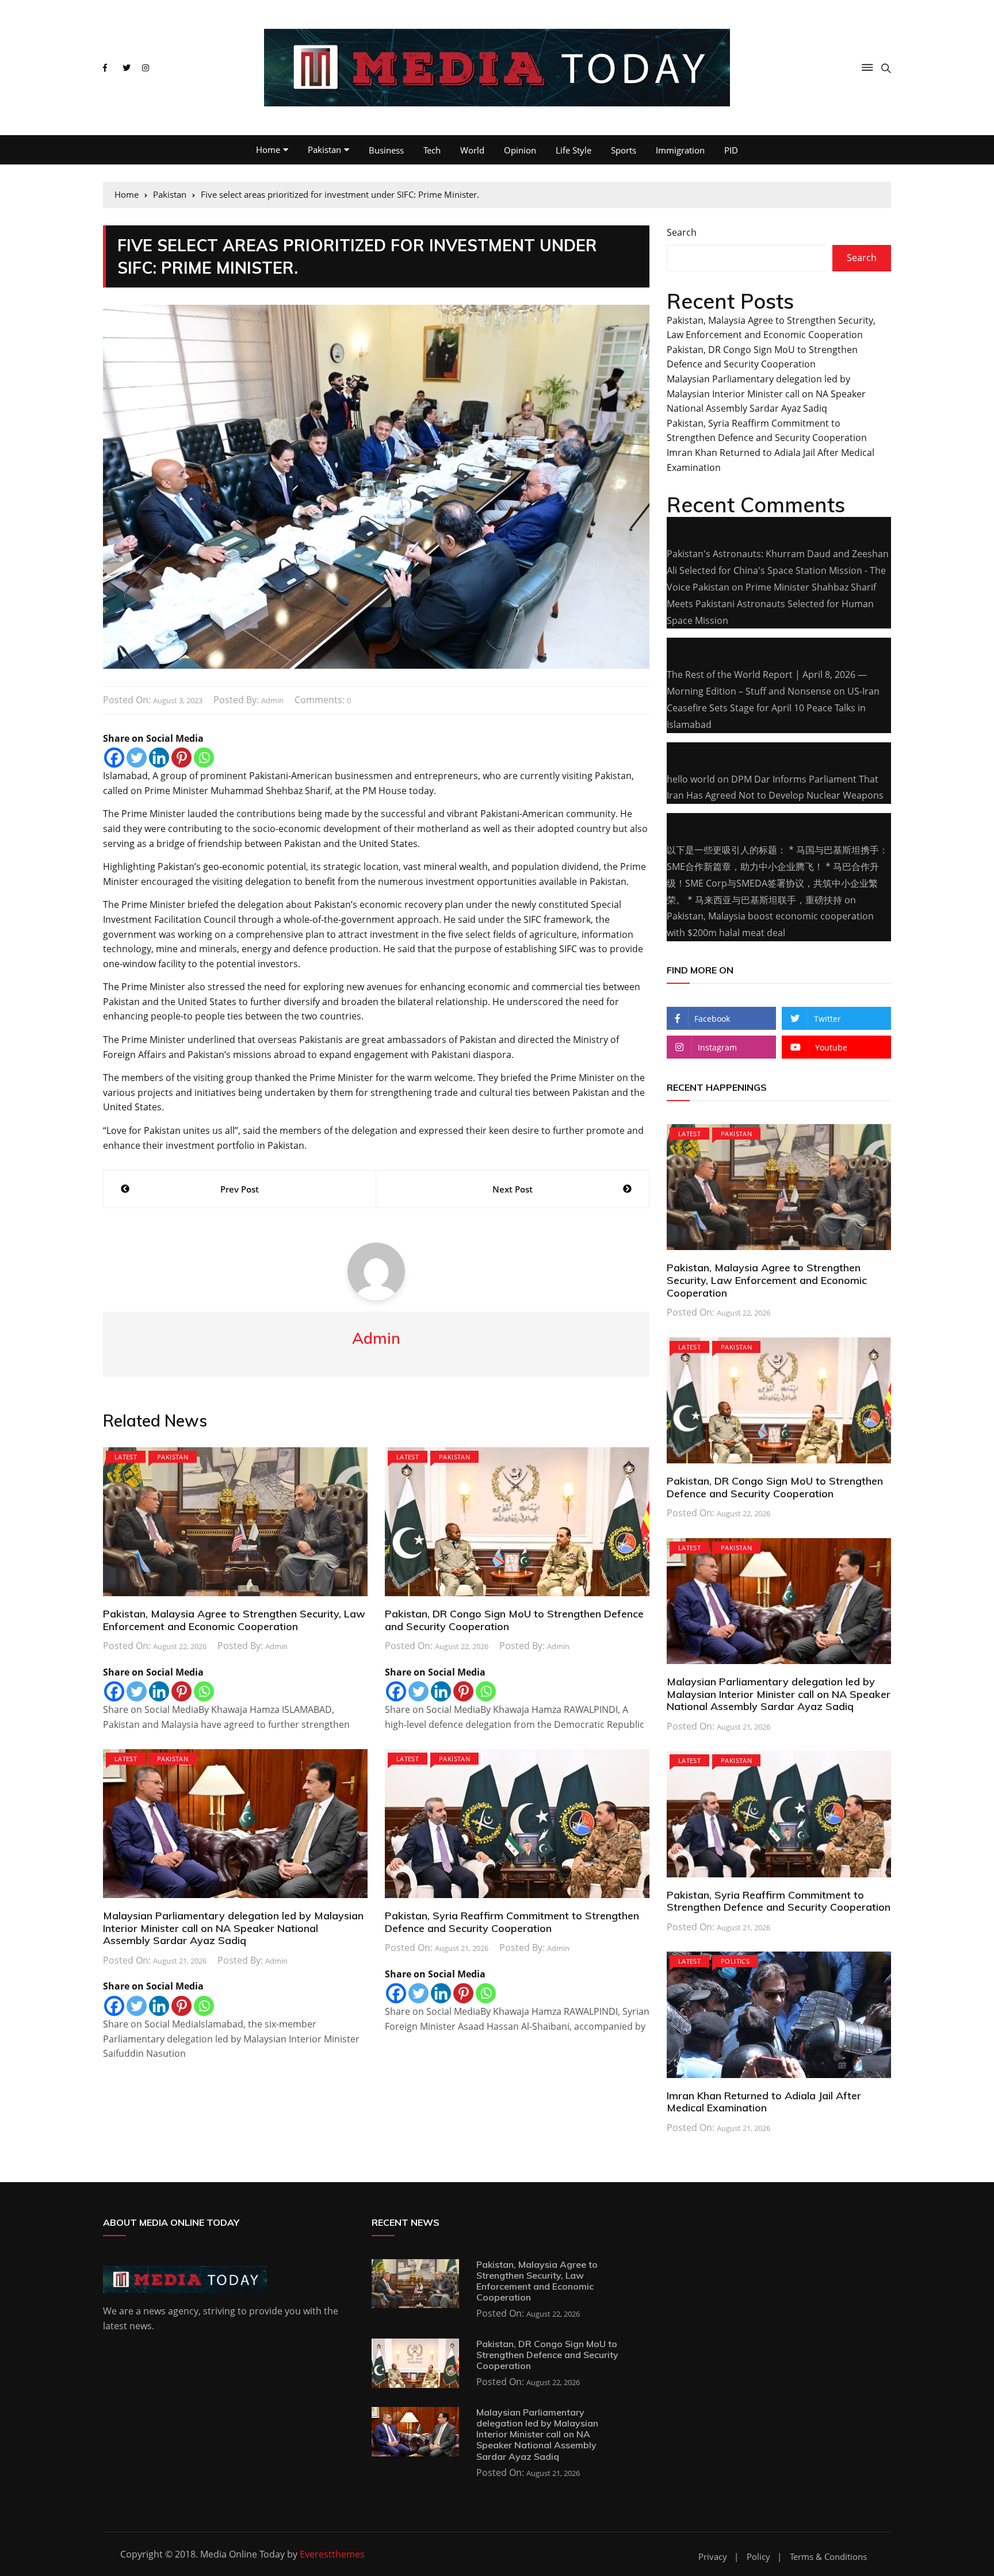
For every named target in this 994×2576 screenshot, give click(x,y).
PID (731, 150)
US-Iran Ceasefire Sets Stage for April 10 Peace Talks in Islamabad (773, 708)
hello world (691, 779)
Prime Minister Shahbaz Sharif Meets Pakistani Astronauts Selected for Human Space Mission (771, 604)
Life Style (574, 150)
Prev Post (240, 1189)
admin (272, 700)
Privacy (713, 2557)
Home (268, 149)
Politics (735, 1961)
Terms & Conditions (828, 2557)
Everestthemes (332, 2554)
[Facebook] (114, 758)
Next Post (513, 1189)
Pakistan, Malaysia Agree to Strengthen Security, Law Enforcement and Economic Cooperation (234, 1620)
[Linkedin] (159, 758)
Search (682, 232)
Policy (758, 2557)
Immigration (680, 150)
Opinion (520, 150)
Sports (624, 150)
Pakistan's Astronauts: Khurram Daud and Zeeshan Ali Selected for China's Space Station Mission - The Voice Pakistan (778, 570)
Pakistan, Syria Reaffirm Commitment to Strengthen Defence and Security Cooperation (512, 1922)
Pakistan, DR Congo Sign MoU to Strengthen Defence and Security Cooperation (514, 1620)
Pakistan (324, 149)
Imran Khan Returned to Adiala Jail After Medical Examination (764, 2102)
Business (386, 150)
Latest (126, 1457)
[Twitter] (137, 758)
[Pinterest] (181, 758)
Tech (432, 150)
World (472, 150)
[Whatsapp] (204, 758)
